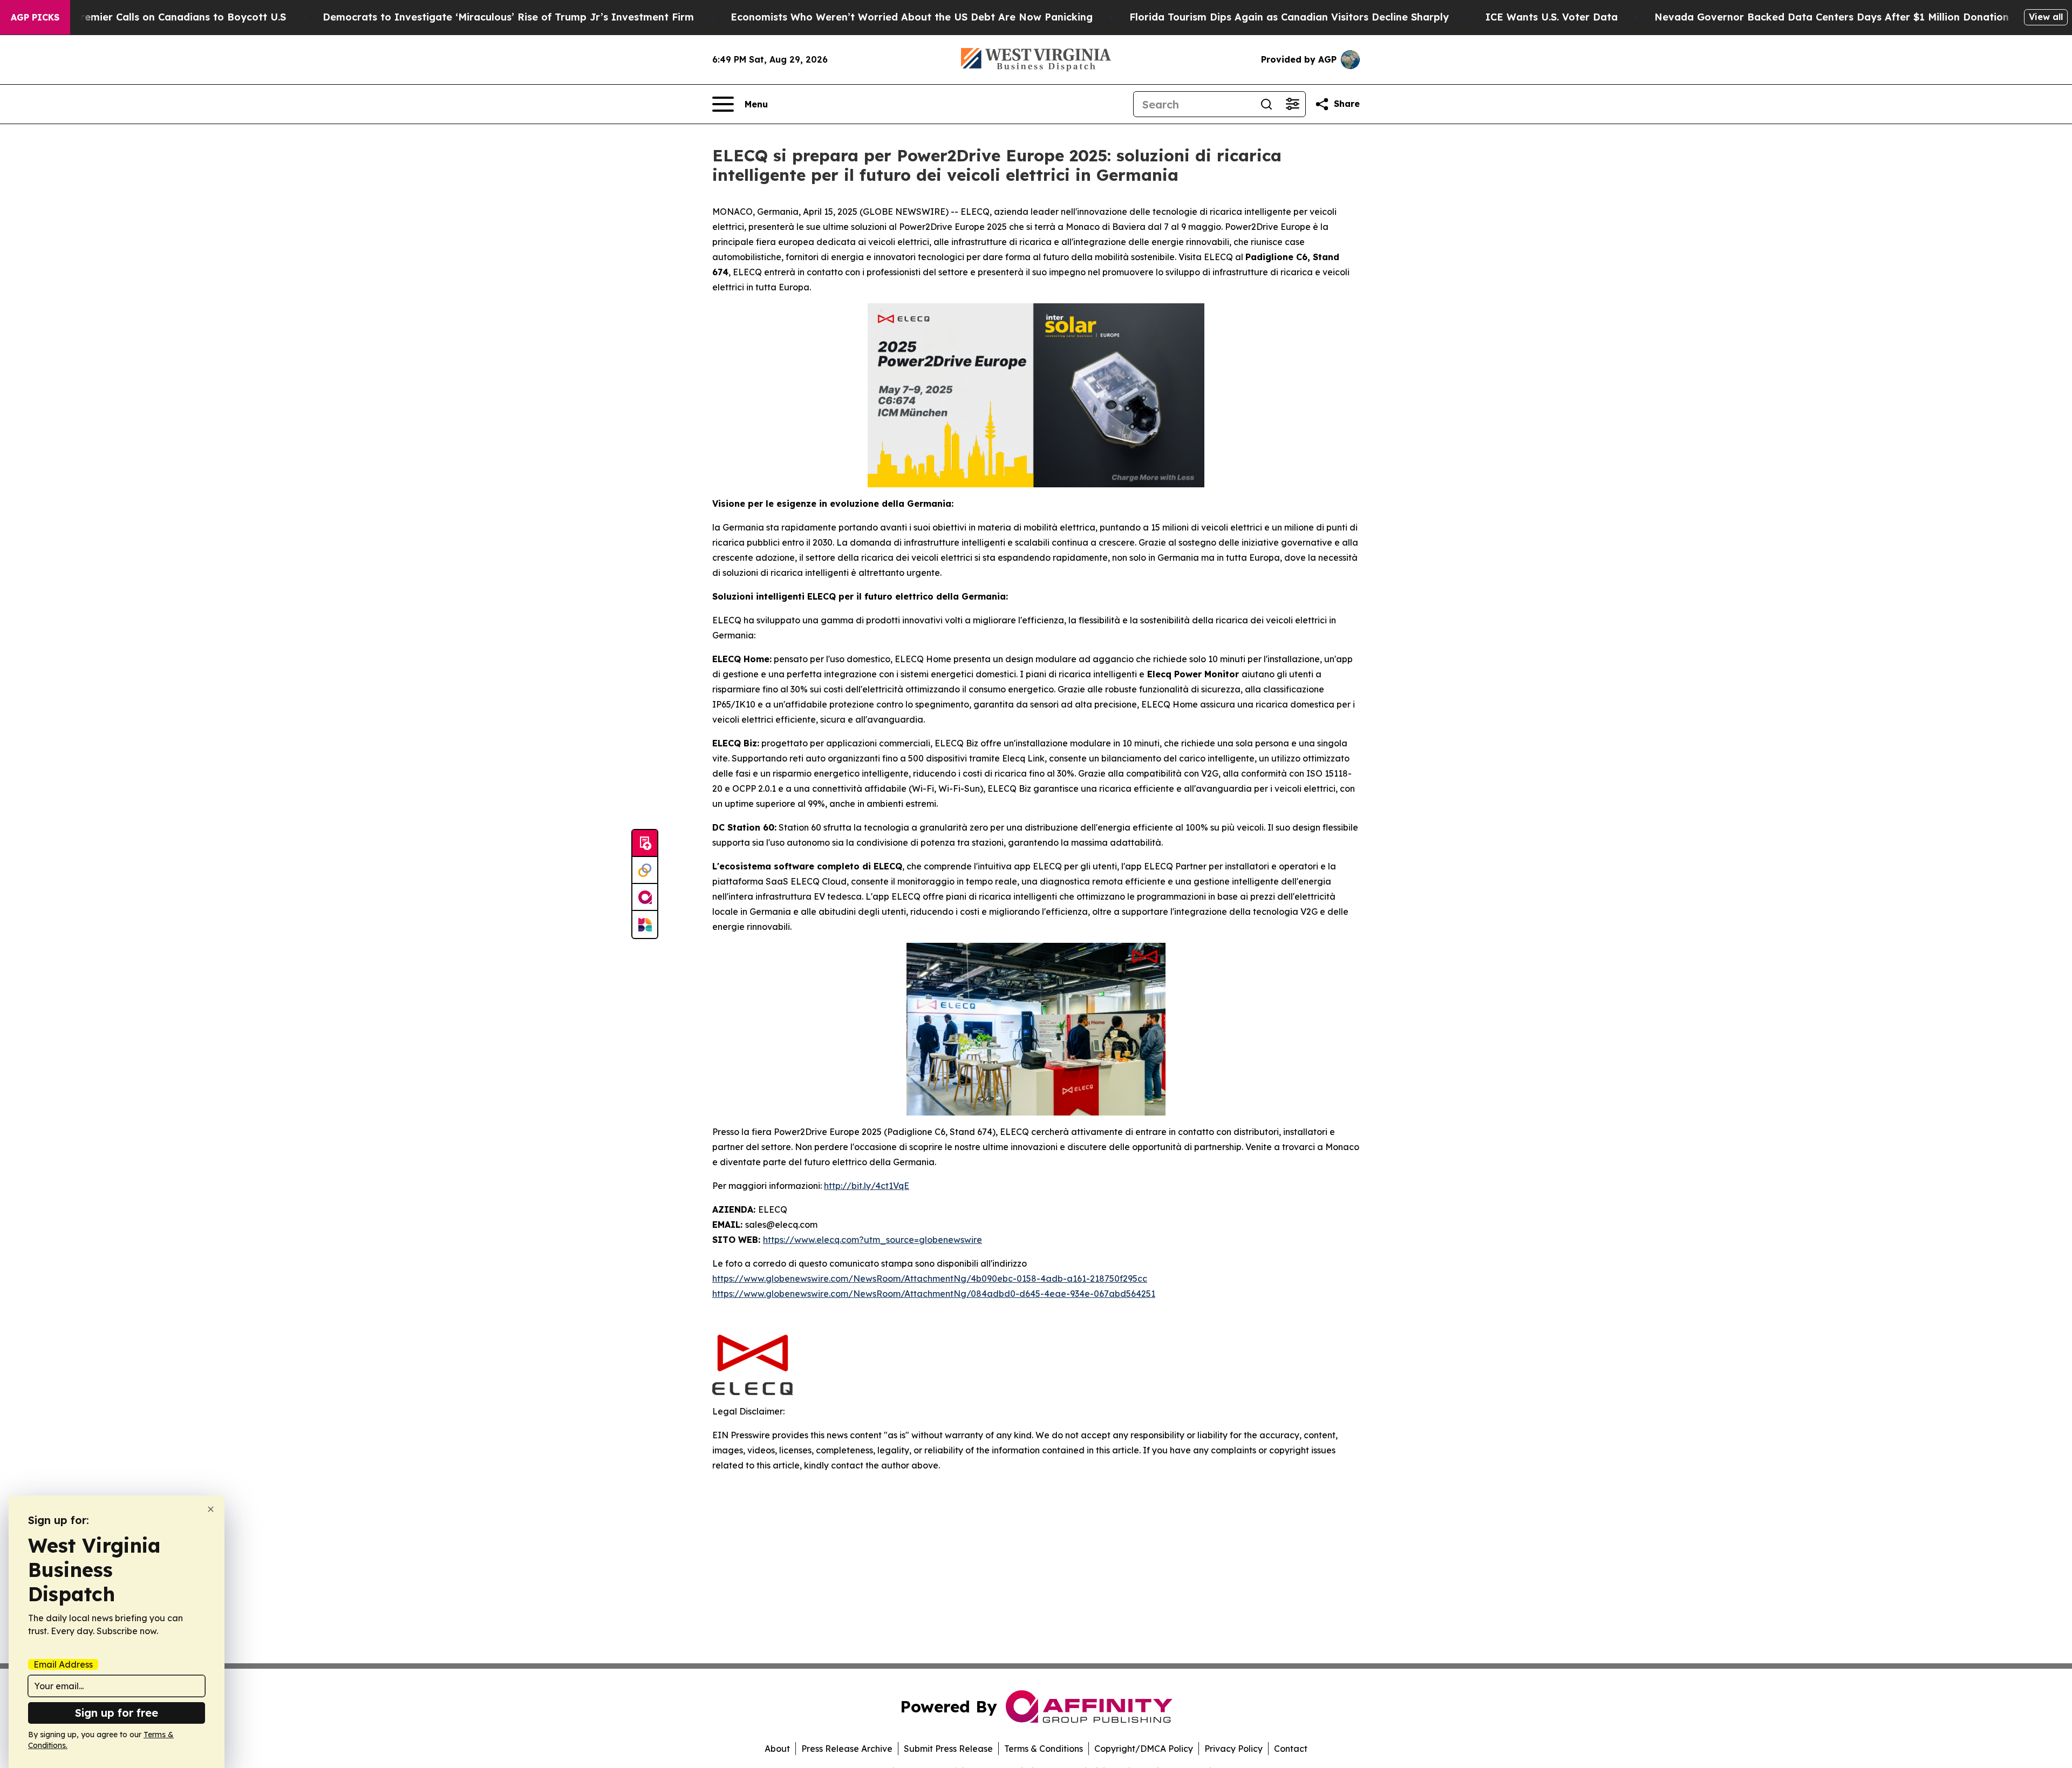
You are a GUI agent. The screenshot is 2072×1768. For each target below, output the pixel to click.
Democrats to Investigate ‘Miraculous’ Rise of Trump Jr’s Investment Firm (508, 17)
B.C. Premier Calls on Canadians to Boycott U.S (169, 17)
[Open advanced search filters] (1292, 104)
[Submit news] (645, 844)
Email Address (63, 1664)
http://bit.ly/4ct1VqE (867, 1186)
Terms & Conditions (1044, 1749)
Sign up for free (117, 1713)
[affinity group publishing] (645, 897)
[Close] (211, 1509)
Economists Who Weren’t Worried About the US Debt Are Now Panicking (912, 17)
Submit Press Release (948, 1749)
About (777, 1749)
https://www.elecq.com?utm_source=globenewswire (873, 1240)
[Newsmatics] (645, 924)
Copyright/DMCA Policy (1144, 1749)
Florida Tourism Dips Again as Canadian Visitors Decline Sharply (1289, 17)
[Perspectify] (645, 871)
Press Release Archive (847, 1749)
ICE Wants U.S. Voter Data (1552, 17)
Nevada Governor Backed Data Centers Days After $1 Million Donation (1832, 17)
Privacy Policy (1233, 1749)
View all (2046, 17)
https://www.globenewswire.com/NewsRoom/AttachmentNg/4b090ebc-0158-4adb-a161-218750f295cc (930, 1279)
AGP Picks (35, 17)
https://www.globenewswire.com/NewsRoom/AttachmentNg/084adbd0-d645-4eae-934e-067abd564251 (934, 1294)
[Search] (1266, 104)
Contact (1291, 1749)
